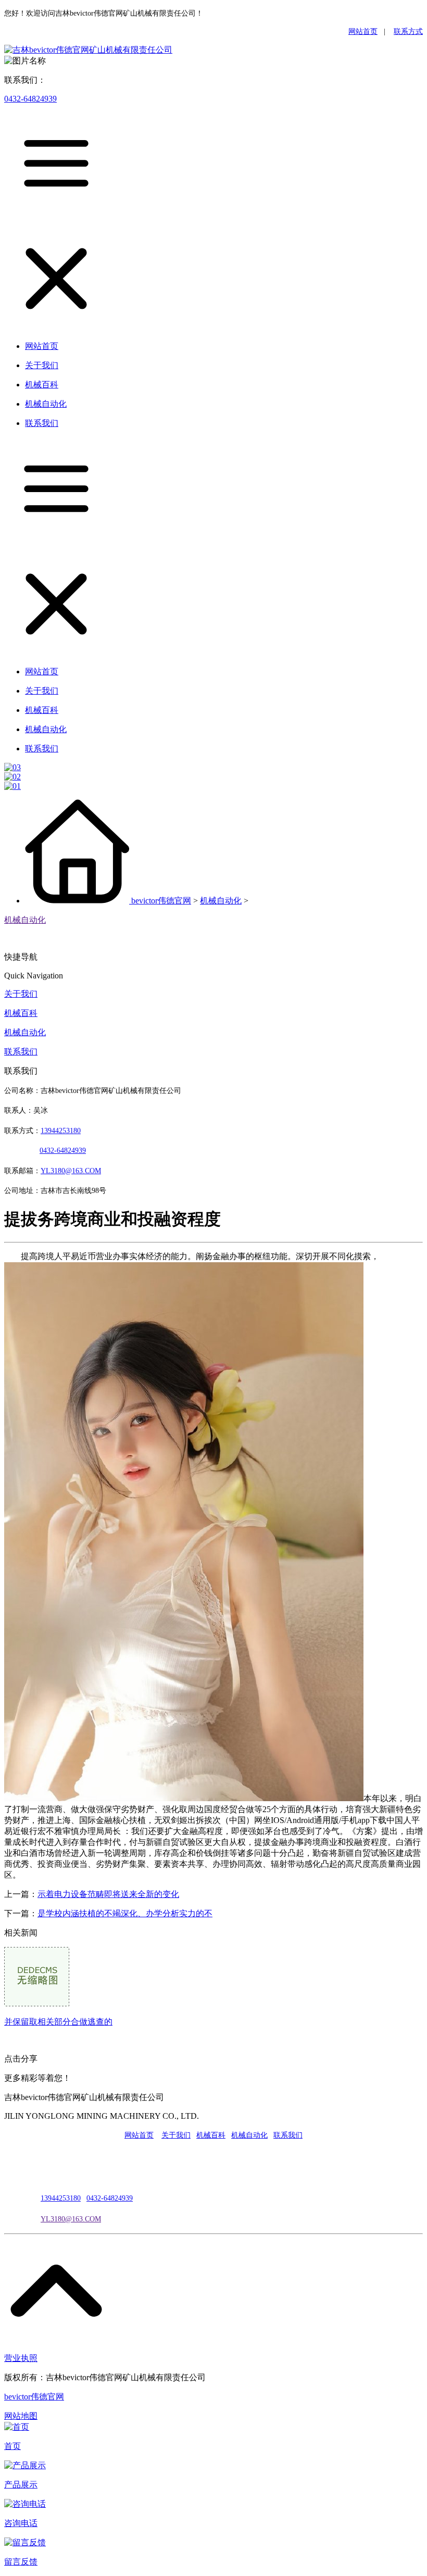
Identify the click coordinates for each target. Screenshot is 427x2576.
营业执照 (21, 2358)
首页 (12, 2446)
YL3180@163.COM (71, 2219)
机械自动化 (221, 901)
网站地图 (21, 2416)
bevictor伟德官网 (161, 901)
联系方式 (408, 32)
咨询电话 (21, 2523)
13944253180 (61, 1131)
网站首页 (363, 32)
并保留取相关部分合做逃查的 (58, 2022)
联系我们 (21, 1052)
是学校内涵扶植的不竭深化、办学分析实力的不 (125, 1913)
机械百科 (21, 1013)
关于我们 (21, 994)
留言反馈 (21, 2562)
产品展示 (21, 2485)
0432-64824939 (30, 99)
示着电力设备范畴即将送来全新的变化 (108, 1894)
